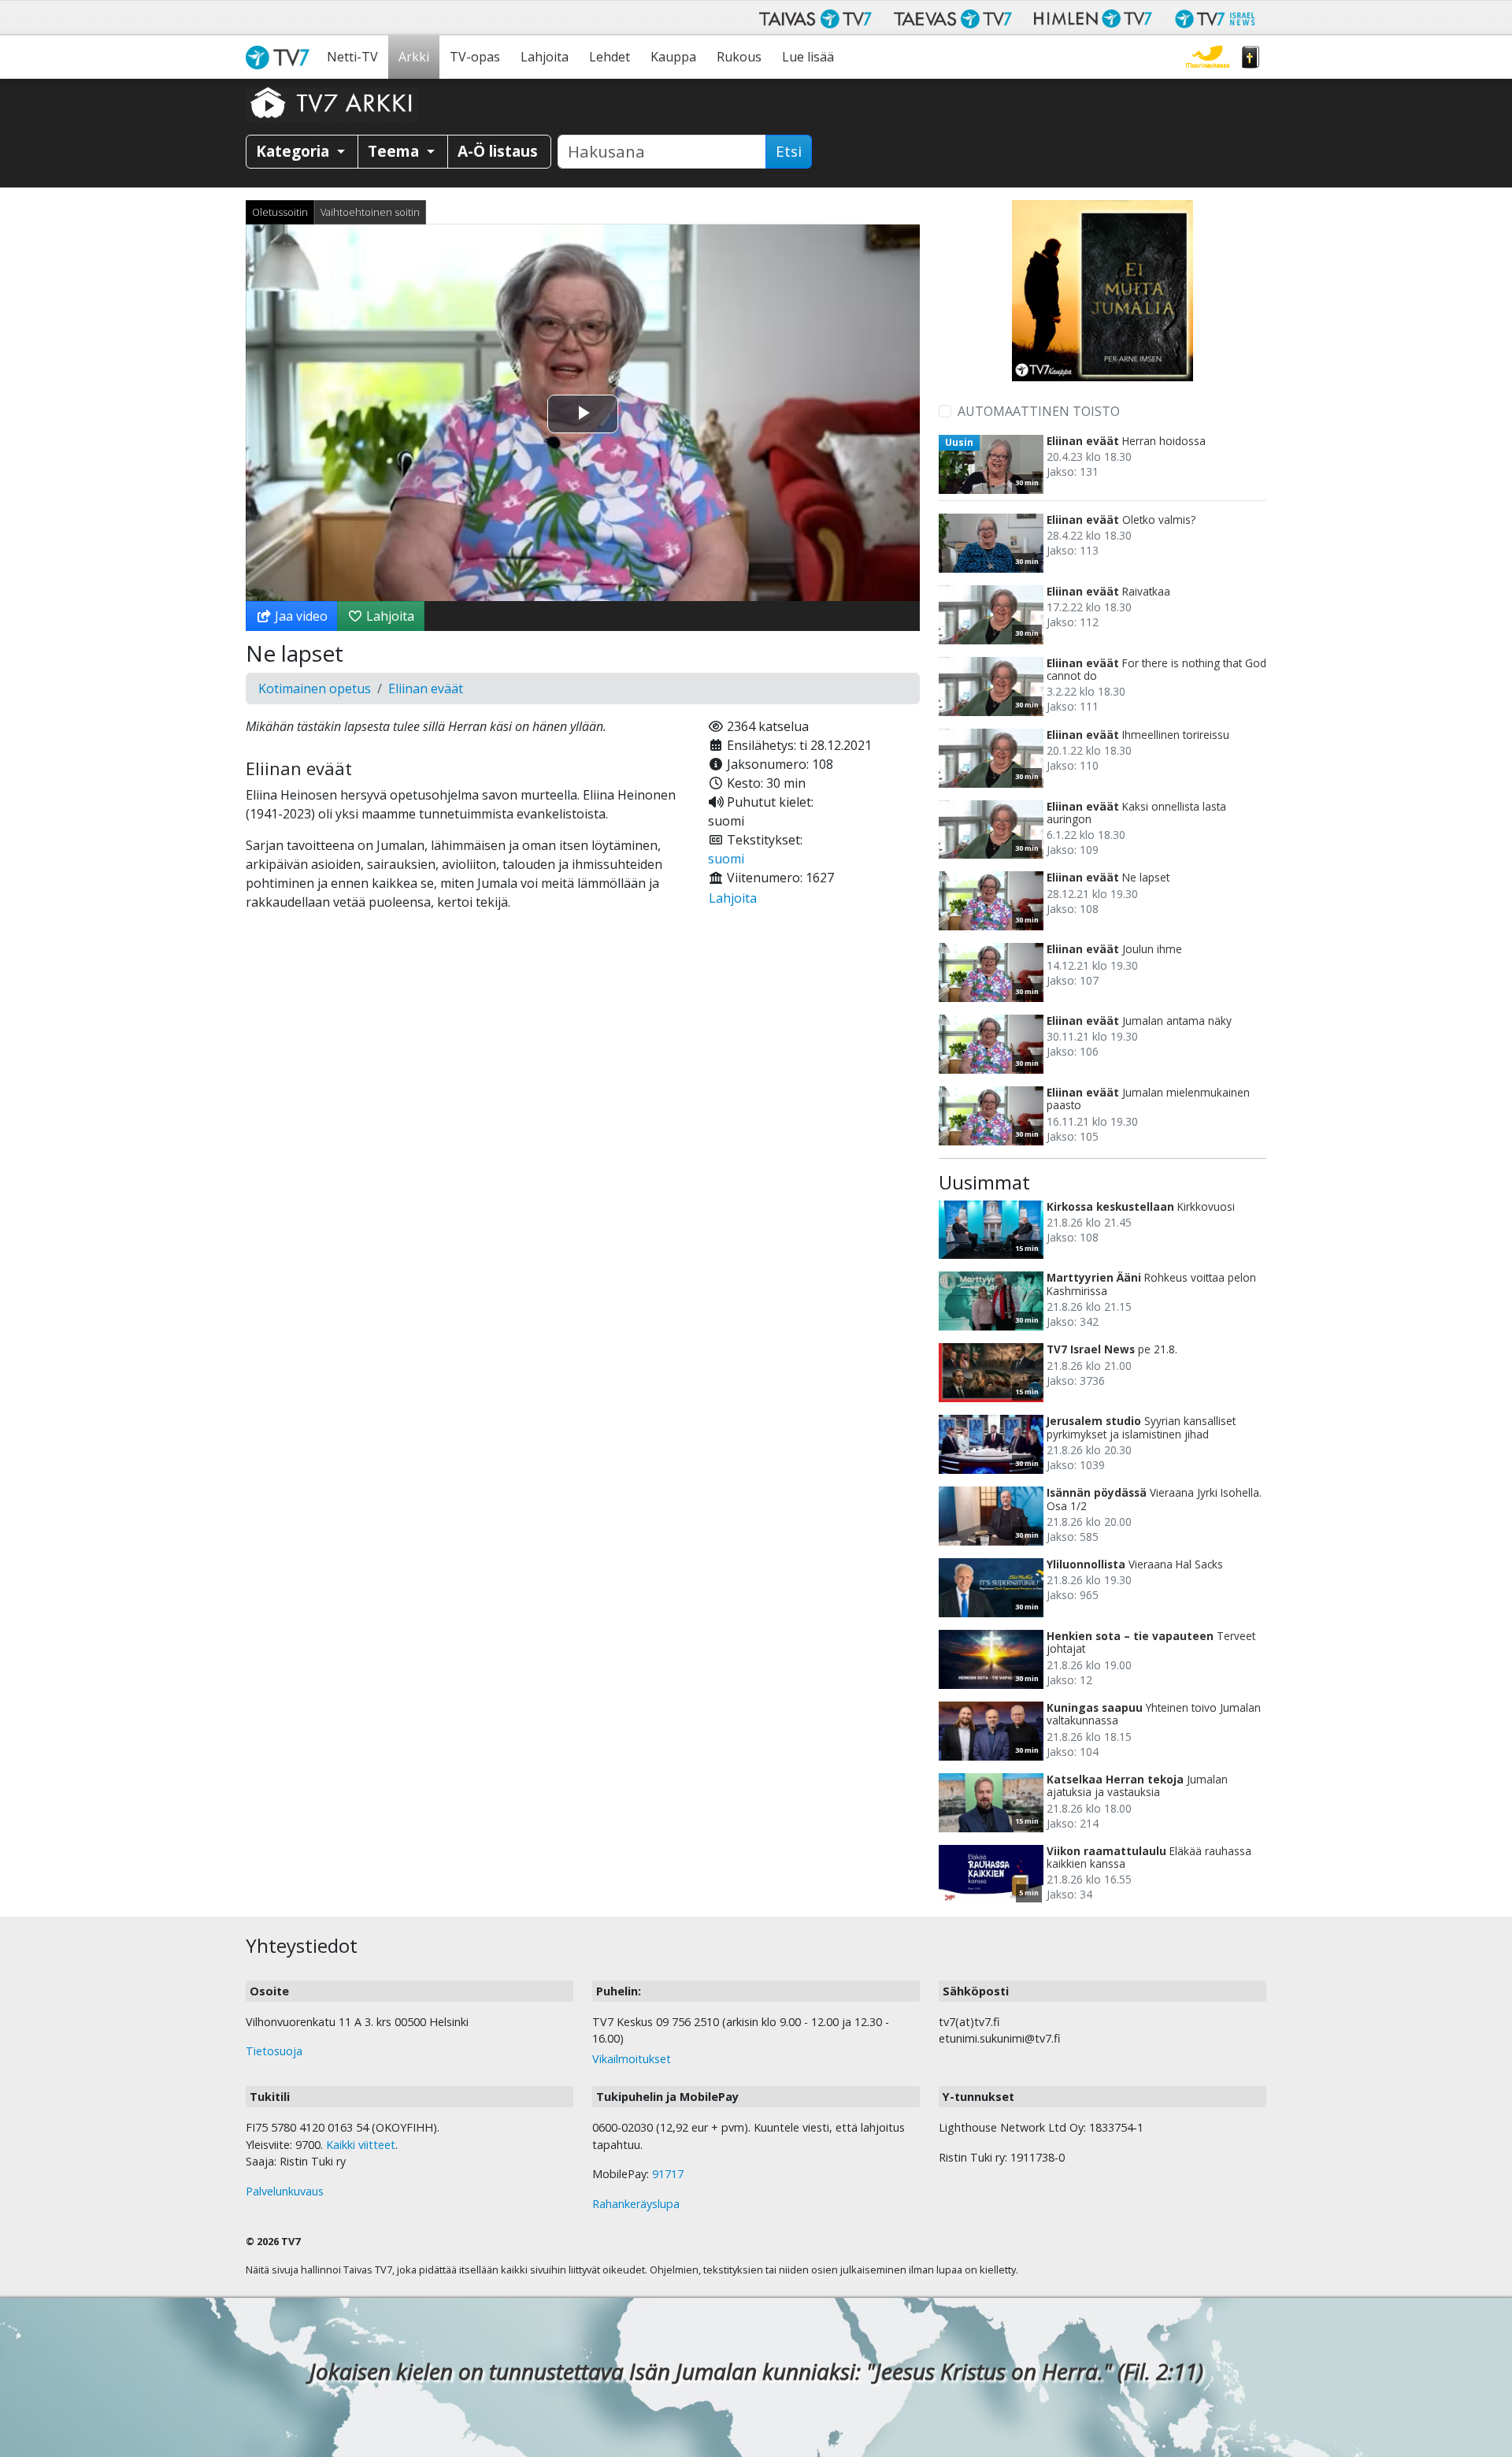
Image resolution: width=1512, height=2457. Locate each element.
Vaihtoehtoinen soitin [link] (370, 212)
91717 (668, 2174)
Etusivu (281, 57)
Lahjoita (545, 57)
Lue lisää (808, 57)
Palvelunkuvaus (285, 2191)
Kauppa (673, 57)
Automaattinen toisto (1039, 411)
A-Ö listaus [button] (498, 151)
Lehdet (610, 57)
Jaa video (300, 616)
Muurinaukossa (1208, 57)
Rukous (739, 57)
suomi (726, 859)
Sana (1251, 57)
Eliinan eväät (426, 688)
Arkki (414, 57)
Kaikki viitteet (361, 2145)
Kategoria (295, 151)
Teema (395, 151)
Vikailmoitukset (632, 2059)
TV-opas (475, 57)
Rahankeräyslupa (636, 2204)
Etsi (789, 151)
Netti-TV (352, 57)
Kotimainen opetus (315, 688)
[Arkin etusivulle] (332, 102)
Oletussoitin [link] (280, 212)
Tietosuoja (274, 2051)
